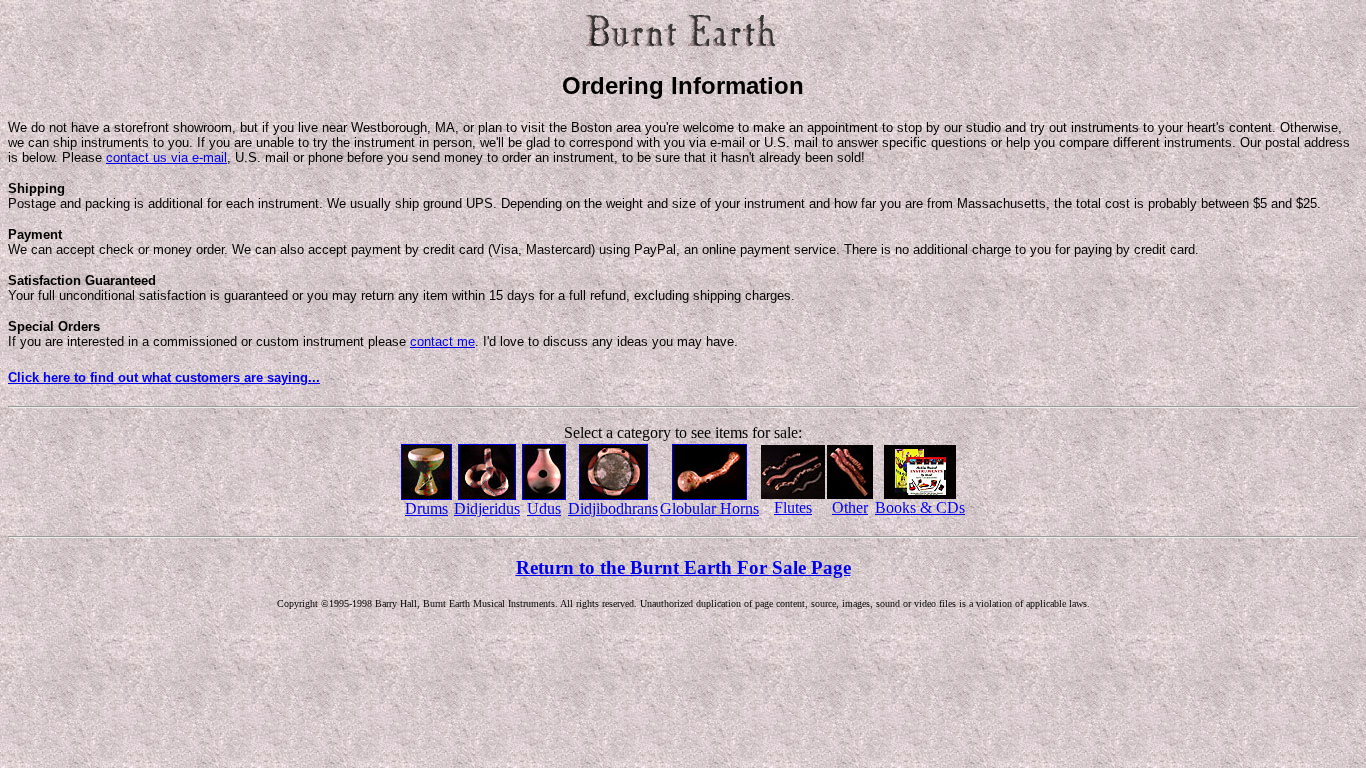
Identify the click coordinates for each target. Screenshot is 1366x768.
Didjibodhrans (613, 508)
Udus (544, 508)
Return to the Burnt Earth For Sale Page (683, 567)
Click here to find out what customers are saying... (164, 377)
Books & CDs (920, 507)
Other (850, 507)
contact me (442, 341)
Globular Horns (709, 508)
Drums (426, 508)
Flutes (793, 507)
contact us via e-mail (166, 157)
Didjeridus (487, 508)
